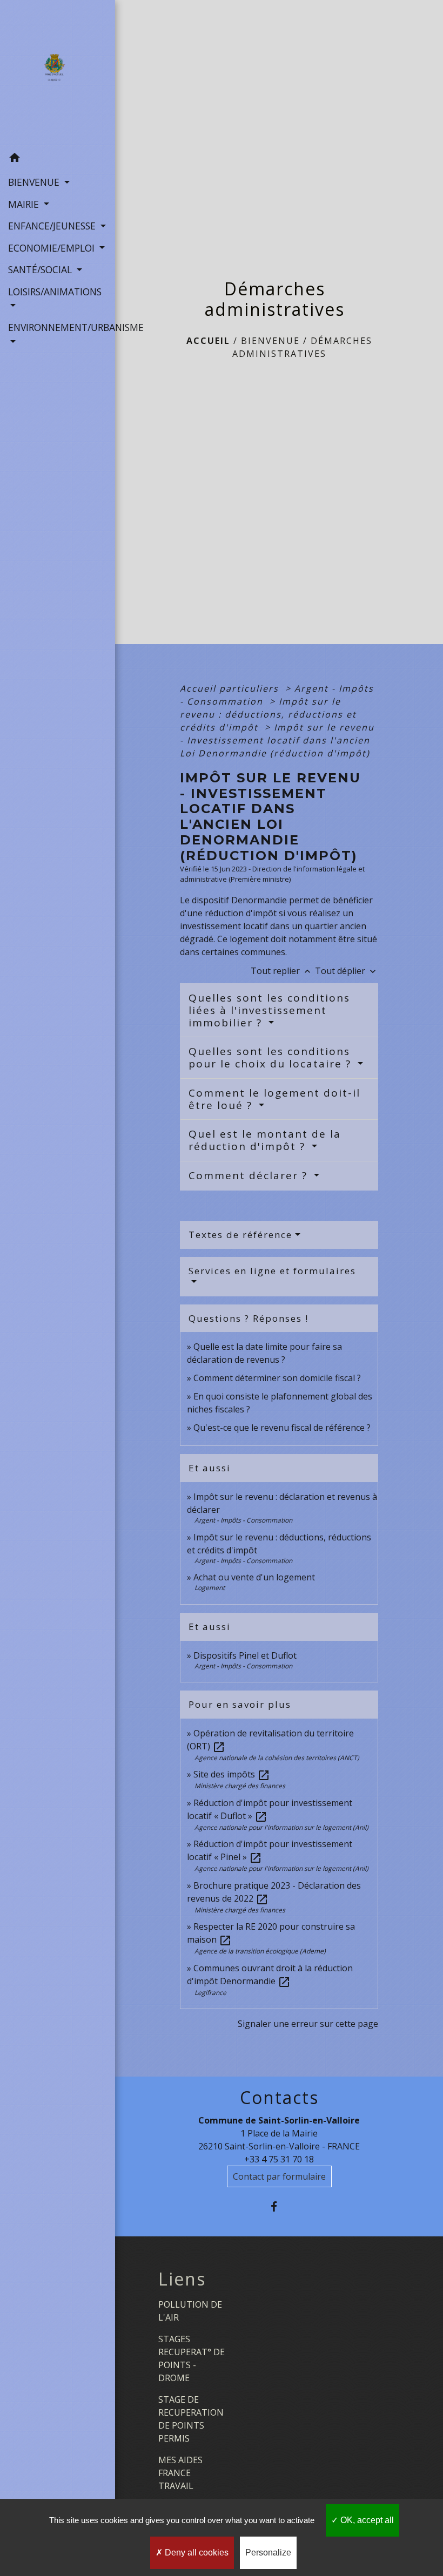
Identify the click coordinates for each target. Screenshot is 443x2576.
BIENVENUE (270, 341)
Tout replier (282, 971)
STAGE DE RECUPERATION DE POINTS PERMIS (191, 2419)
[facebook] (279, 2206)
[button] (58, 159)
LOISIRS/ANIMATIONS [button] (55, 292)
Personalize (268, 2553)
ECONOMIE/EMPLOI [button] (53, 248)
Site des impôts (232, 1774)
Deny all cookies (196, 2553)
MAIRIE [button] (25, 204)
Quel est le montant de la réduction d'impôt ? (265, 1140)
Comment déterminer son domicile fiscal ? (277, 1378)
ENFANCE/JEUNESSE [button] (53, 226)
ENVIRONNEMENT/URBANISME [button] (58, 327)
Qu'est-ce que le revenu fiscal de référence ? (282, 1428)
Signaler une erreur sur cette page (308, 2024)
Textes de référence (240, 1235)
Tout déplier (347, 971)
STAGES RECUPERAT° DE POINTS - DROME (192, 2358)
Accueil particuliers (231, 688)
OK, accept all (366, 2520)
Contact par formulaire (279, 2176)
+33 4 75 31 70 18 (279, 2159)
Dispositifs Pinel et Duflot (245, 1655)
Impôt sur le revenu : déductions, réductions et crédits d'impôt (268, 714)
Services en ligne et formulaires (272, 1271)
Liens (182, 2279)
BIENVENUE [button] (35, 182)
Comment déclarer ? (250, 1175)
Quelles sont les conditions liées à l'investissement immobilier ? (269, 1010)
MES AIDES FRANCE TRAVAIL (180, 2473)
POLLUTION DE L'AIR (190, 2311)
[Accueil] (58, 73)
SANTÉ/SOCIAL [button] (41, 269)
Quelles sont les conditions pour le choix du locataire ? (272, 1057)
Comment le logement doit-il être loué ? (274, 1099)
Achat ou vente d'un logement (254, 1577)
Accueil (208, 341)
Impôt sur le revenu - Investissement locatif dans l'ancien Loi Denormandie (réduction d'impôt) (277, 740)
